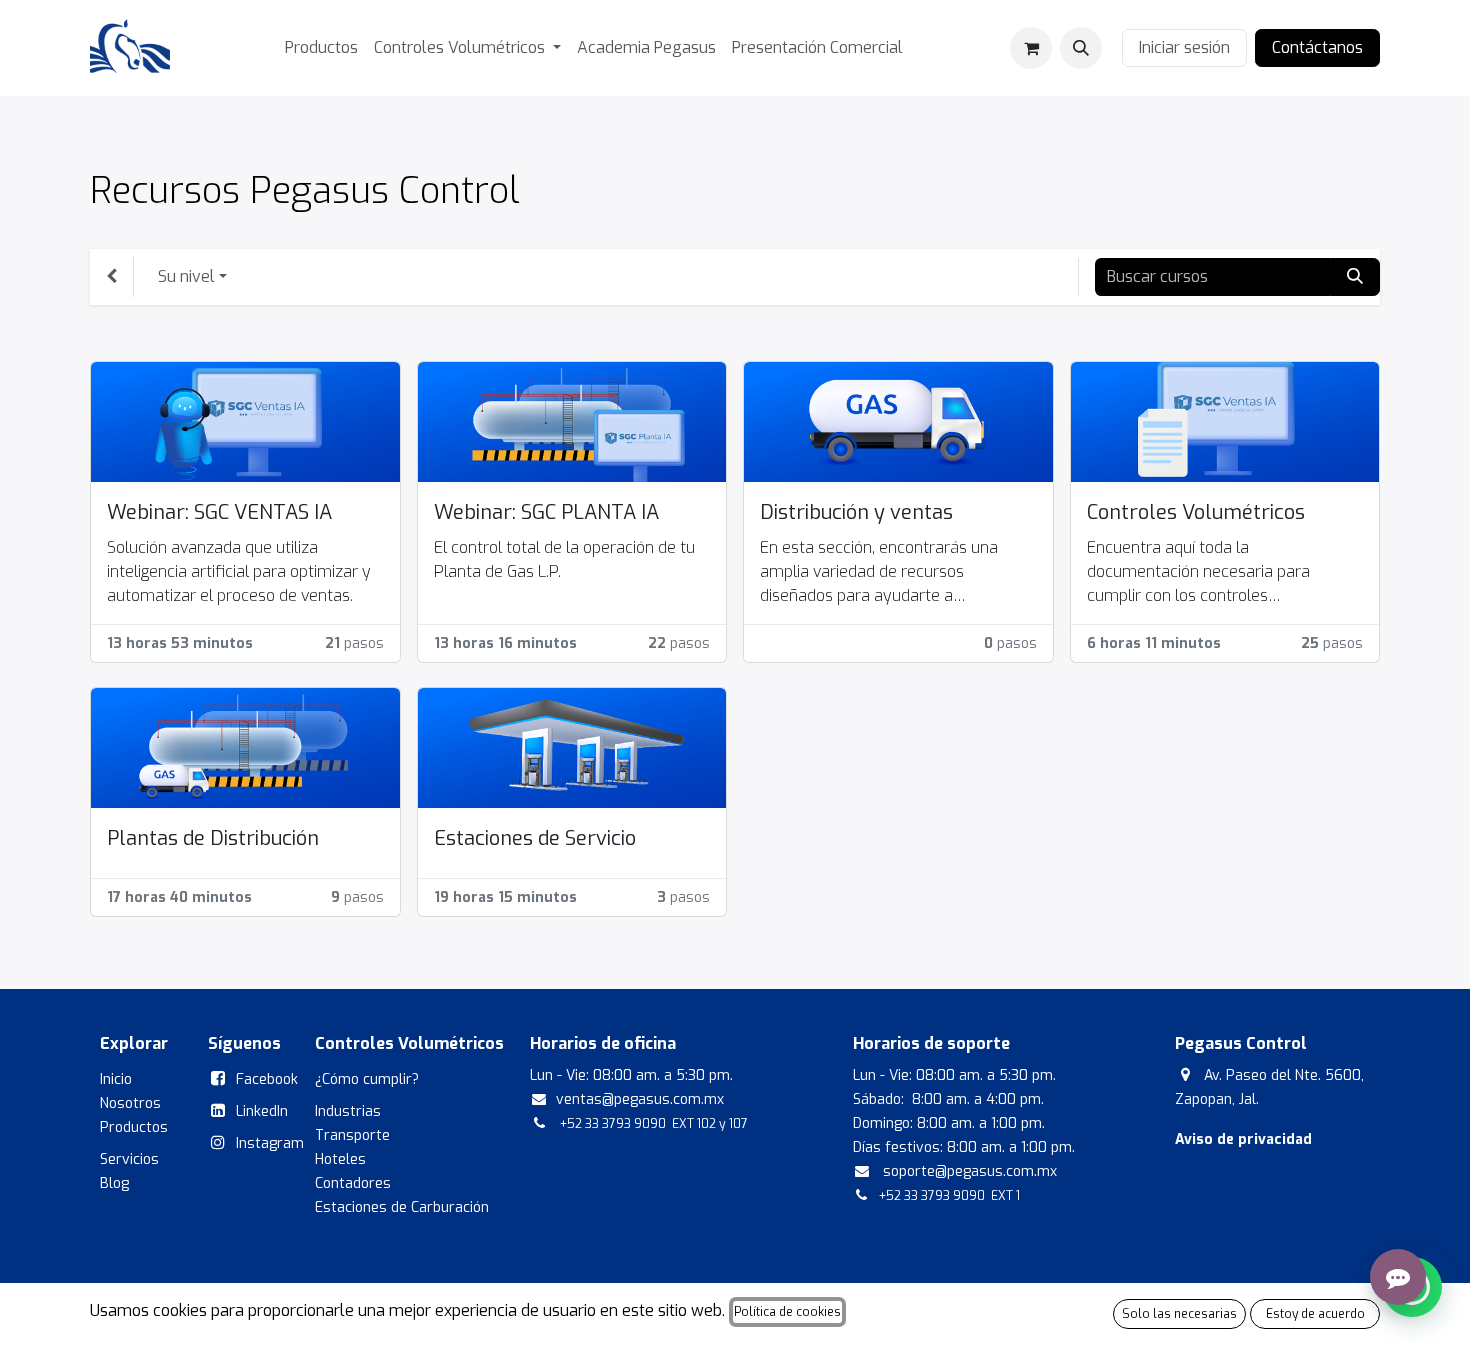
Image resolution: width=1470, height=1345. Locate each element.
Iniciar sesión (1184, 47)
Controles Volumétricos (1196, 512)
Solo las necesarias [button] (1179, 1314)
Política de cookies (787, 1312)
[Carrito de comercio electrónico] (1031, 48)
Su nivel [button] (186, 276)
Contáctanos (1317, 47)
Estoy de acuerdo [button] (1315, 1314)
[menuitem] (321, 48)
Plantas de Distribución (213, 838)
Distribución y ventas (856, 512)
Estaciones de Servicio (535, 838)
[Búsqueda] (1355, 277)
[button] (1081, 48)
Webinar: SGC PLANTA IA (546, 512)
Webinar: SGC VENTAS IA (219, 512)
